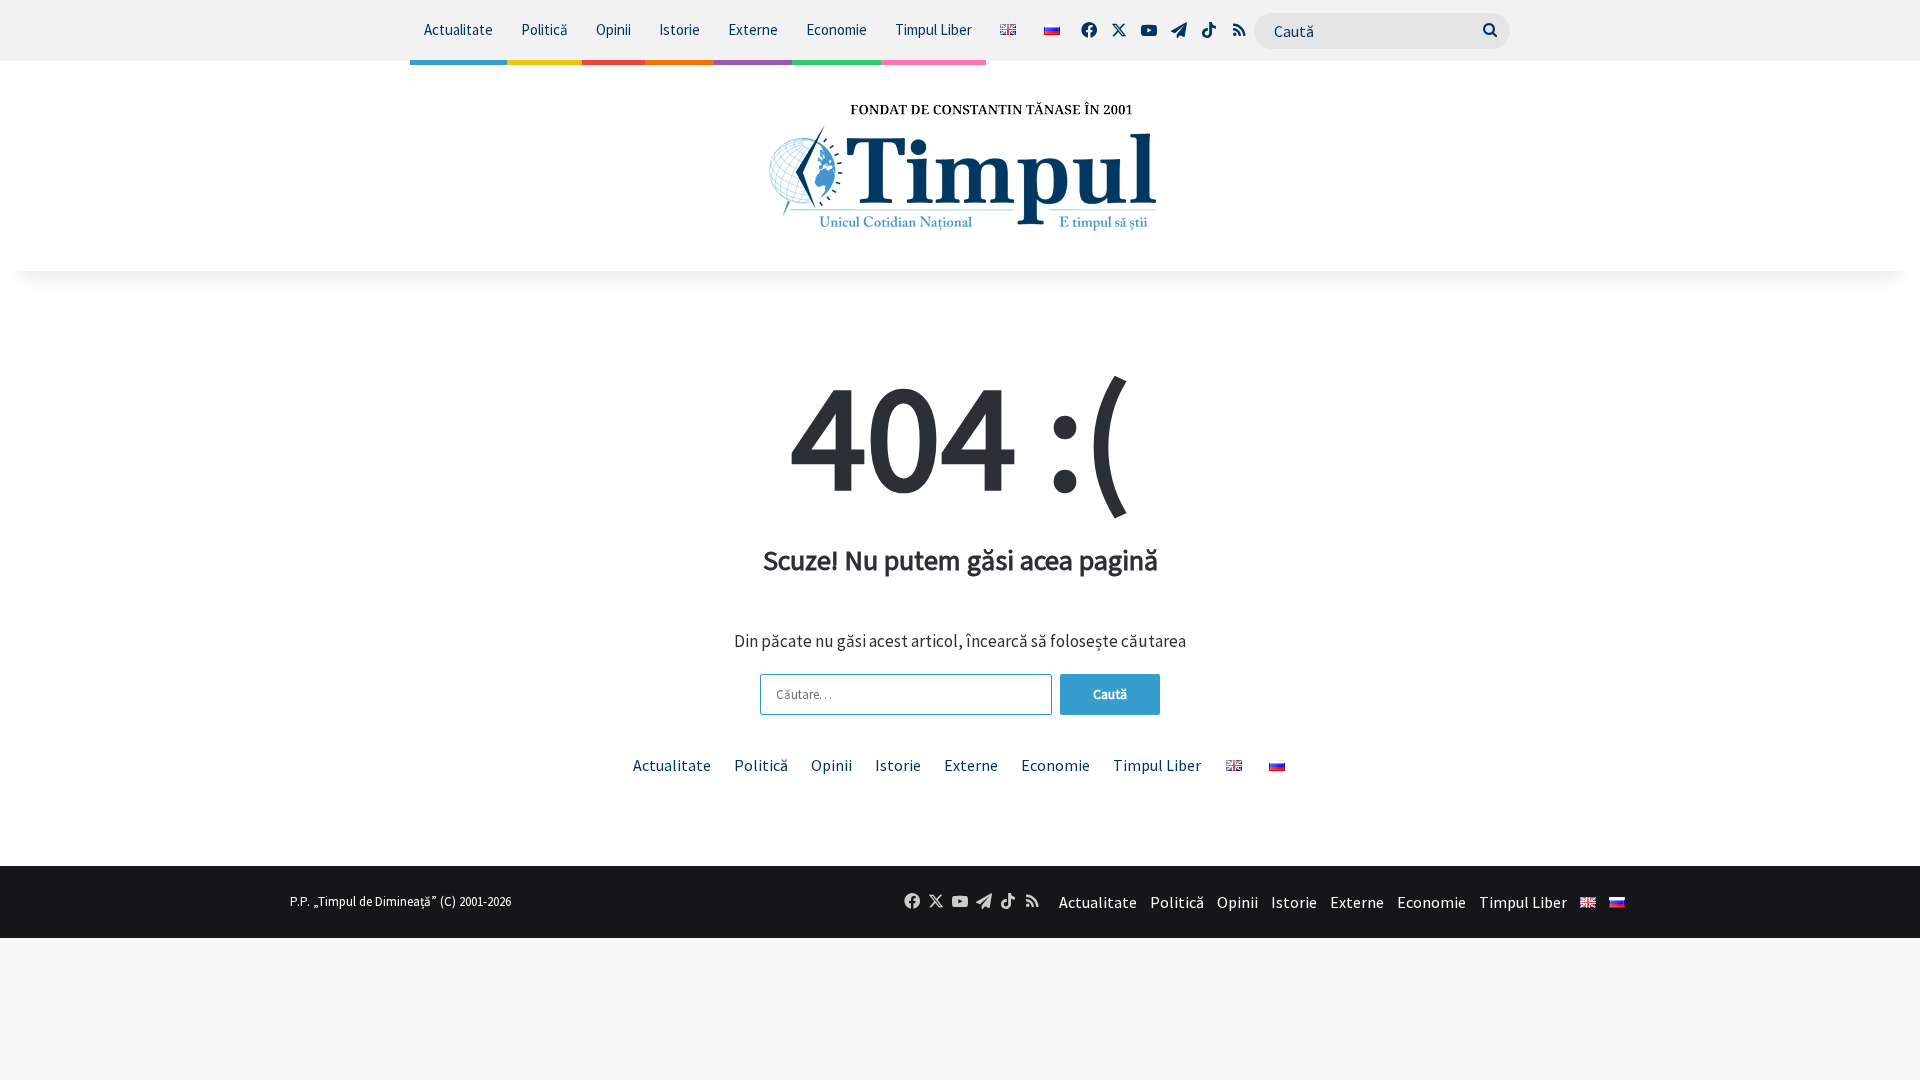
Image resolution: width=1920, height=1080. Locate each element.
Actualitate (458, 29)
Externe (753, 29)
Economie (836, 29)
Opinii (613, 29)
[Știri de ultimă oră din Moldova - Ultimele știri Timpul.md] (960, 166)
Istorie (679, 29)
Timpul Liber (933, 29)
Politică (544, 29)
